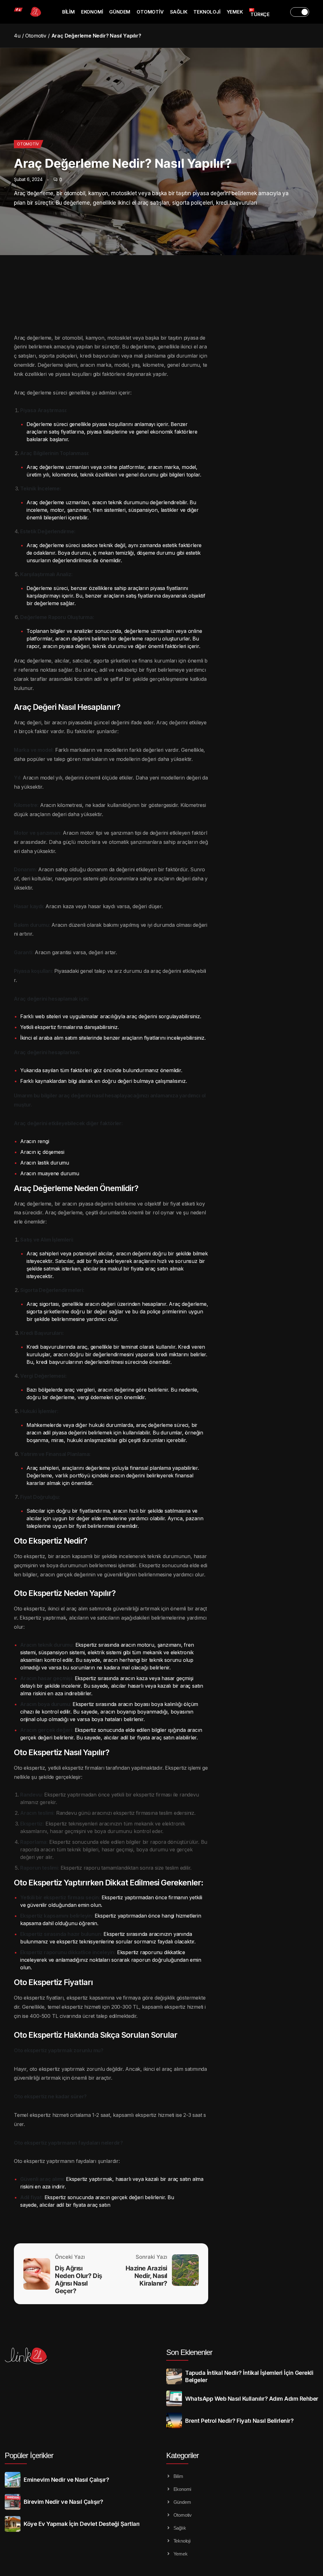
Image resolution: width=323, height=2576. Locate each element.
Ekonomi (92, 12)
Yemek (235, 12)
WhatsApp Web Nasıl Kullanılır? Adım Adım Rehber (252, 2399)
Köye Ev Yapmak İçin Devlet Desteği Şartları (82, 2524)
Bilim (68, 12)
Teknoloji (207, 12)
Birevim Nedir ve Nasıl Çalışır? (63, 2502)
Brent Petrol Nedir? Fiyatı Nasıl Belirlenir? (239, 2421)
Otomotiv (150, 12)
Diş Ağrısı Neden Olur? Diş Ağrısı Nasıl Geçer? (79, 2280)
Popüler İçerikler (29, 2455)
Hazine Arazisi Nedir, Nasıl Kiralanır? (146, 2276)
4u (17, 36)
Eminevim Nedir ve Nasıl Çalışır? (66, 2480)
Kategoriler (182, 2455)
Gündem (120, 12)
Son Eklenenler (189, 2352)
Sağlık (179, 12)
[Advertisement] (276, 325)
